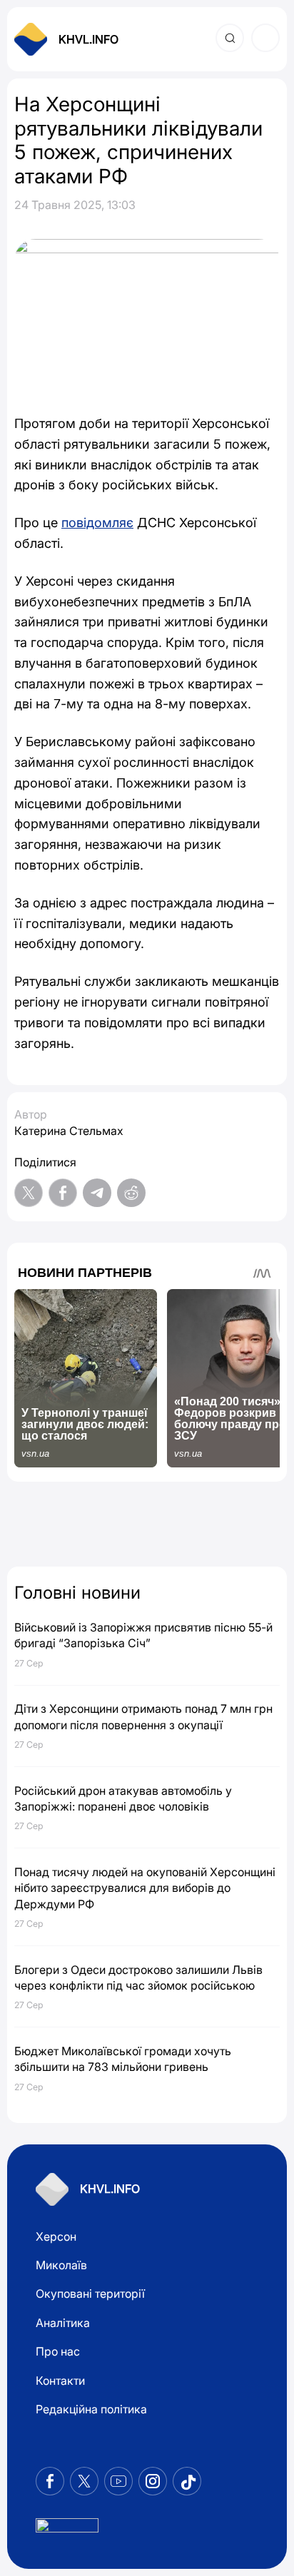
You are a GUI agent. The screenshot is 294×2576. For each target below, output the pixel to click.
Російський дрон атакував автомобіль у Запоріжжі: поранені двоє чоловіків (123, 1798)
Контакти (60, 2381)
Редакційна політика (91, 2409)
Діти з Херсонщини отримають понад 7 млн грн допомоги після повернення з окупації (143, 1716)
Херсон (56, 2236)
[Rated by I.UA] (67, 2529)
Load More (147, 1526)
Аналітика (63, 2323)
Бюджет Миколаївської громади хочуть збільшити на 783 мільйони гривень (123, 2059)
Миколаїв (61, 2265)
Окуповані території (90, 2294)
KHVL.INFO (88, 39)
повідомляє (97, 523)
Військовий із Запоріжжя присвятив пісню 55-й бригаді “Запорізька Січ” (143, 1635)
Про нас (58, 2351)
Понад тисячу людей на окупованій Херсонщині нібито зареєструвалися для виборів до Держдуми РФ (145, 1888)
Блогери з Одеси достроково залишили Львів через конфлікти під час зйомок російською (138, 1977)
